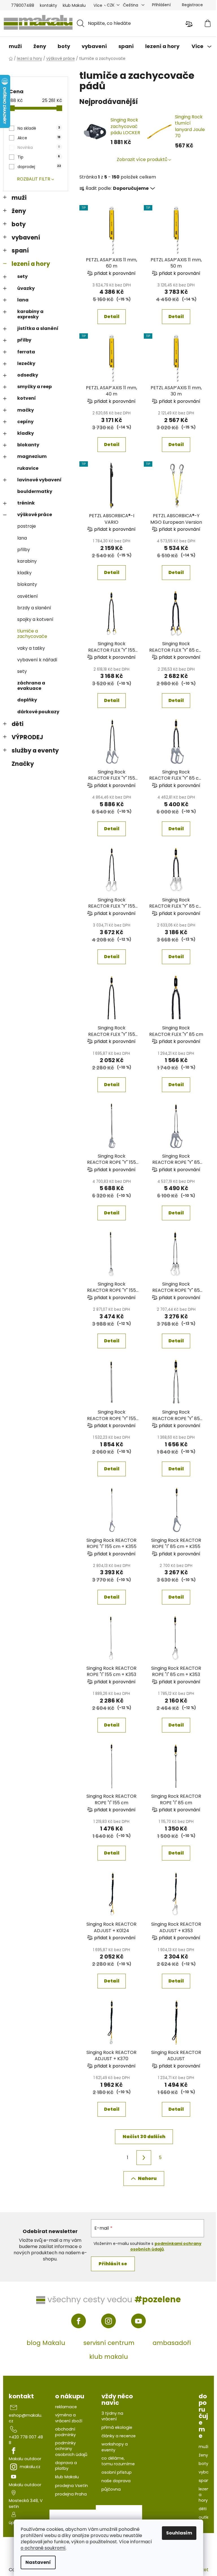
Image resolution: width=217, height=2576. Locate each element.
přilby (24, 340)
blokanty (28, 445)
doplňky (27, 700)
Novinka (39, 147)
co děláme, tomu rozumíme (118, 2461)
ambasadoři (172, 2343)
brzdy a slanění (34, 608)
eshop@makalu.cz (25, 2418)
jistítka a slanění (38, 328)
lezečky (26, 363)
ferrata (26, 352)
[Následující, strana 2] (144, 2158)
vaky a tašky (31, 648)
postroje (27, 526)
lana (23, 300)
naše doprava (116, 2481)
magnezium (32, 456)
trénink (26, 503)
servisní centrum (109, 2343)
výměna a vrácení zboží (69, 2418)
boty (19, 224)
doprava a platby (66, 2466)
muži (19, 198)
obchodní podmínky (65, 2432)
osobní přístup (117, 2472)
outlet (205, 2517)
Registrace (192, 5)
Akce (39, 138)
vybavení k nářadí (37, 660)
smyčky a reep (34, 387)
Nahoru (147, 2178)
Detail (112, 317)
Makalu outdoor (25, 2459)
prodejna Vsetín (71, 2486)
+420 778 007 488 (26, 2440)
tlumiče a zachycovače (32, 634)
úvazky (26, 288)
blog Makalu (46, 2343)
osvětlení (28, 596)
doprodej (39, 167)
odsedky (28, 375)
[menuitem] (15, 46)
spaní (20, 250)
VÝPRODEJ (27, 737)
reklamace (66, 2407)
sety (22, 276)
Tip (39, 157)
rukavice (28, 468)
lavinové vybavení (39, 480)
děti (18, 724)
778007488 (23, 5)
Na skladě (39, 128)
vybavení (26, 237)
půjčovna (111, 2489)
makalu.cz (30, 2467)
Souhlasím (179, 2533)
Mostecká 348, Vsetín (26, 2503)
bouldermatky (35, 491)
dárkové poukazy (38, 712)
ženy (19, 211)
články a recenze (119, 2436)
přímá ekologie (117, 2427)
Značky (23, 764)
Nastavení (38, 2562)
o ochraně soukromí (43, 2548)
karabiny (27, 561)
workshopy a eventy (115, 2447)
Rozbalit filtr (34, 179)
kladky (26, 433)
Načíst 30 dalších (144, 2137)
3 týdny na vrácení (112, 2416)
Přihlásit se (113, 2264)
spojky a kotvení (35, 619)
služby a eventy (35, 750)
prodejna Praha (71, 2494)
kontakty (48, 5)
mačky (26, 410)
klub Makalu (74, 5)
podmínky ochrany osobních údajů (71, 2449)
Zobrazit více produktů (142, 159)
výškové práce (35, 515)
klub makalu (109, 2357)
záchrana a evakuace (31, 686)
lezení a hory (31, 264)
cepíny (25, 422)
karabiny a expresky (30, 314)
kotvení (27, 398)
